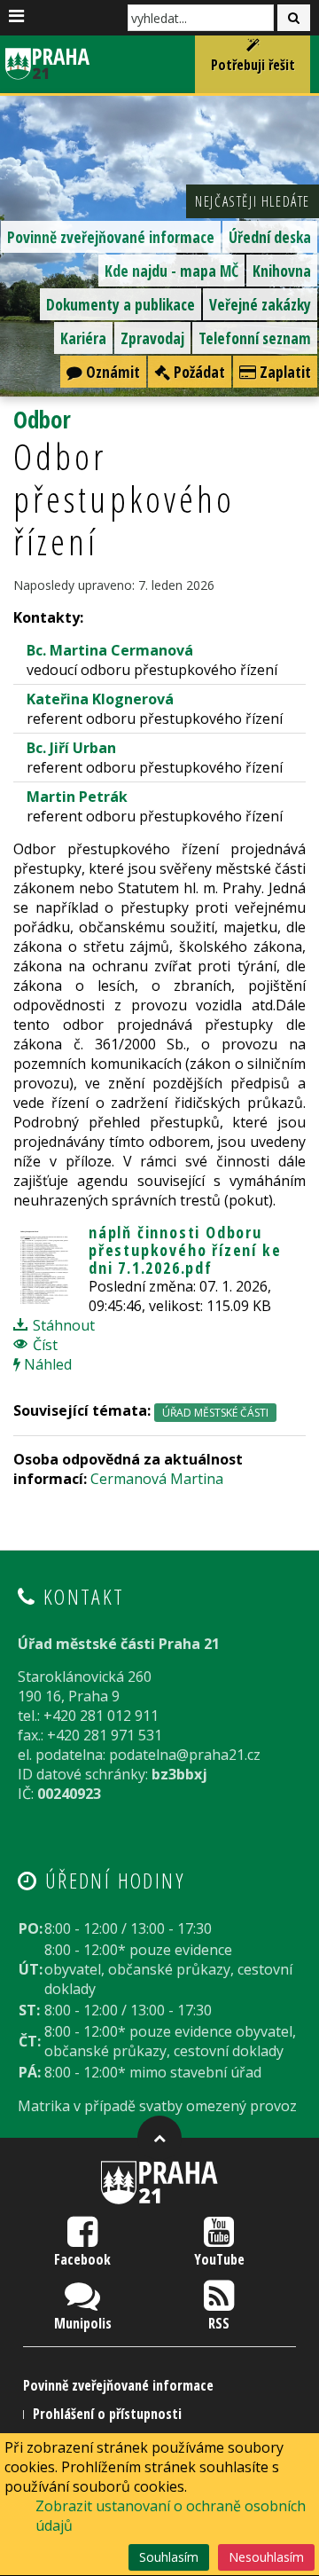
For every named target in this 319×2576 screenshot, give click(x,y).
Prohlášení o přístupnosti (107, 2414)
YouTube (219, 2259)
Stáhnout (62, 1325)
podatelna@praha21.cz (185, 1755)
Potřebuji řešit (253, 65)
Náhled (46, 1364)
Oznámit (111, 372)
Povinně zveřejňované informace (111, 237)
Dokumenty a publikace (121, 304)
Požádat (198, 372)
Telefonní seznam (255, 338)
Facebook (82, 2259)
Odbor (42, 419)
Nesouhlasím (266, 2557)
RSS (219, 2323)
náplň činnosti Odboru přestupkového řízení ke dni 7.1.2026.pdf (185, 1250)
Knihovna (282, 271)
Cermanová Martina (157, 1479)
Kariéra (83, 338)
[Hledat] (294, 18)
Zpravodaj (152, 338)
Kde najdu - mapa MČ (171, 271)
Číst (43, 1345)
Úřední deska (270, 237)
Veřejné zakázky (260, 304)
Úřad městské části (215, 1413)
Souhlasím (169, 2557)
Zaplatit (284, 372)
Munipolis (83, 2323)
